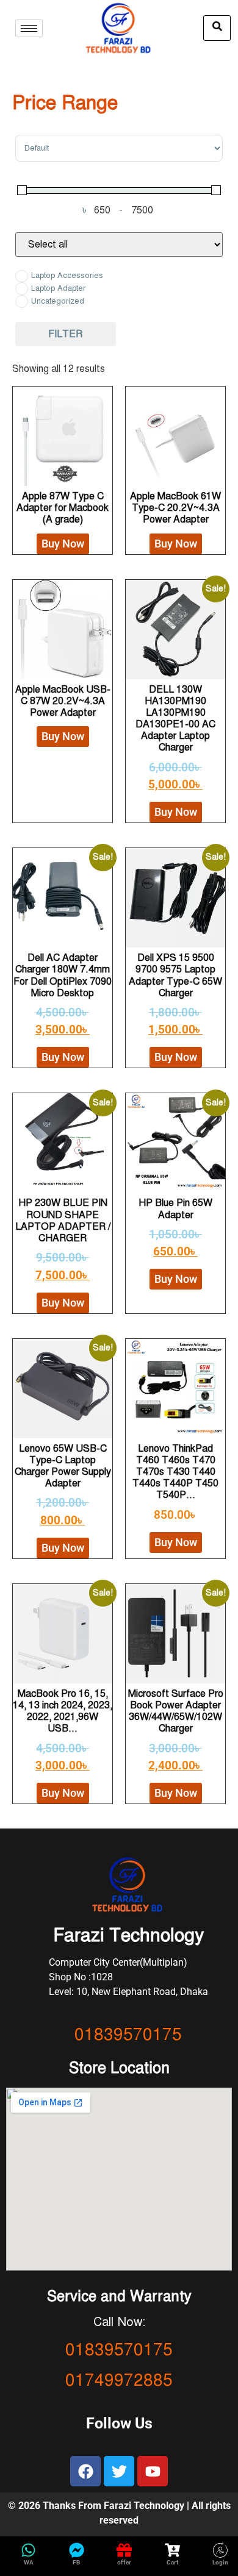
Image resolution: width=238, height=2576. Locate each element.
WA (29, 2562)
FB (76, 2562)
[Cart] (172, 2550)
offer (124, 2562)
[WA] (28, 2550)
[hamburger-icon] (29, 28)
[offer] (124, 2550)
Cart (172, 2562)
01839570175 (128, 2034)
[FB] (77, 2550)
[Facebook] (85, 2471)
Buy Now (63, 544)
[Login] (220, 2550)
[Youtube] (153, 2471)
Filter (65, 334)
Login (220, 2562)
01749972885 (119, 2380)
